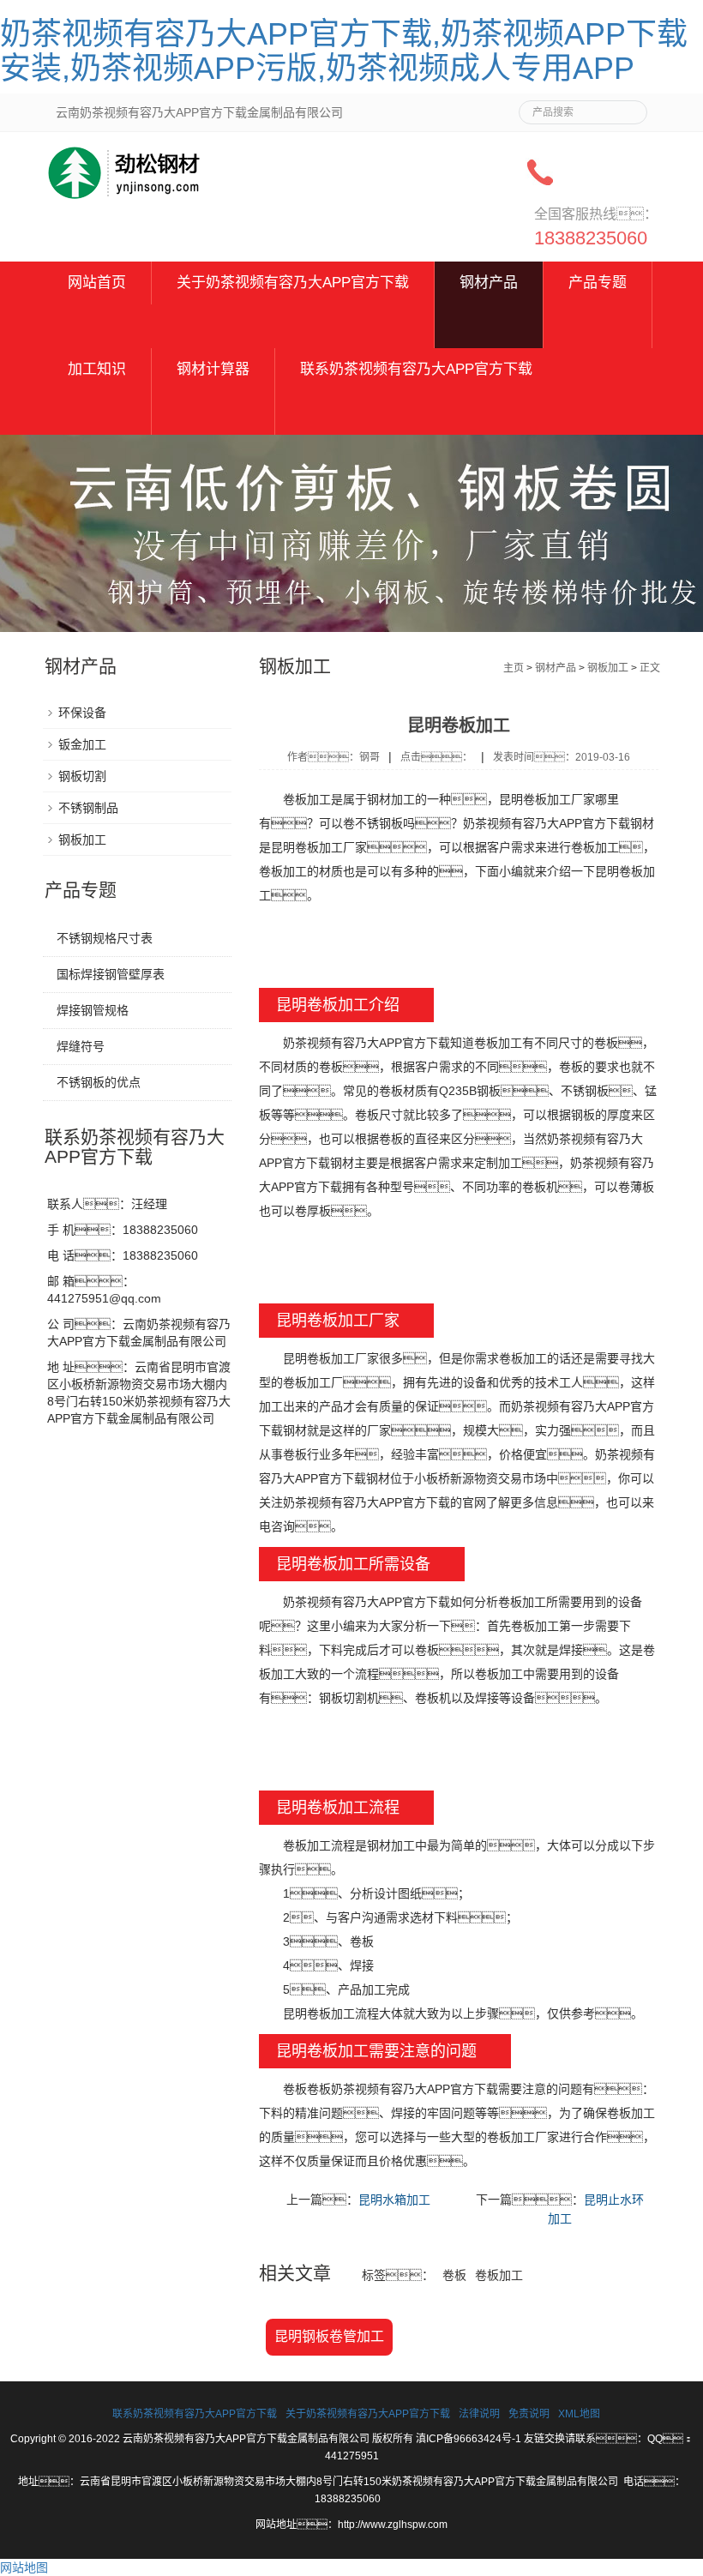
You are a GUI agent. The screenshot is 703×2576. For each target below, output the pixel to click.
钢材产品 (489, 283)
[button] (293, 326)
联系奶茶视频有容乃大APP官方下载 (416, 369)
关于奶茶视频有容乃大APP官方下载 (293, 283)
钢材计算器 (213, 369)
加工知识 (97, 369)
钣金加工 (82, 744)
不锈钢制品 (88, 808)
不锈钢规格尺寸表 (105, 938)
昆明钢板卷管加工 (329, 2336)
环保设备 (82, 713)
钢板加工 (608, 668)
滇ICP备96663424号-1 (469, 2439)
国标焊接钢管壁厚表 (111, 974)
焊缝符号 (81, 1046)
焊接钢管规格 (93, 1010)
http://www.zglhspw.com (393, 2525)
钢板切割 (82, 776)
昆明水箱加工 (394, 2200)
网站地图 (24, 2567)
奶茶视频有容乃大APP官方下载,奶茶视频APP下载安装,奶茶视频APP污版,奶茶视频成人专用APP (344, 51)
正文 (650, 668)
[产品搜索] (628, 107)
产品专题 (598, 283)
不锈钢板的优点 (99, 1082)
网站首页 (97, 283)
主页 (514, 668)
